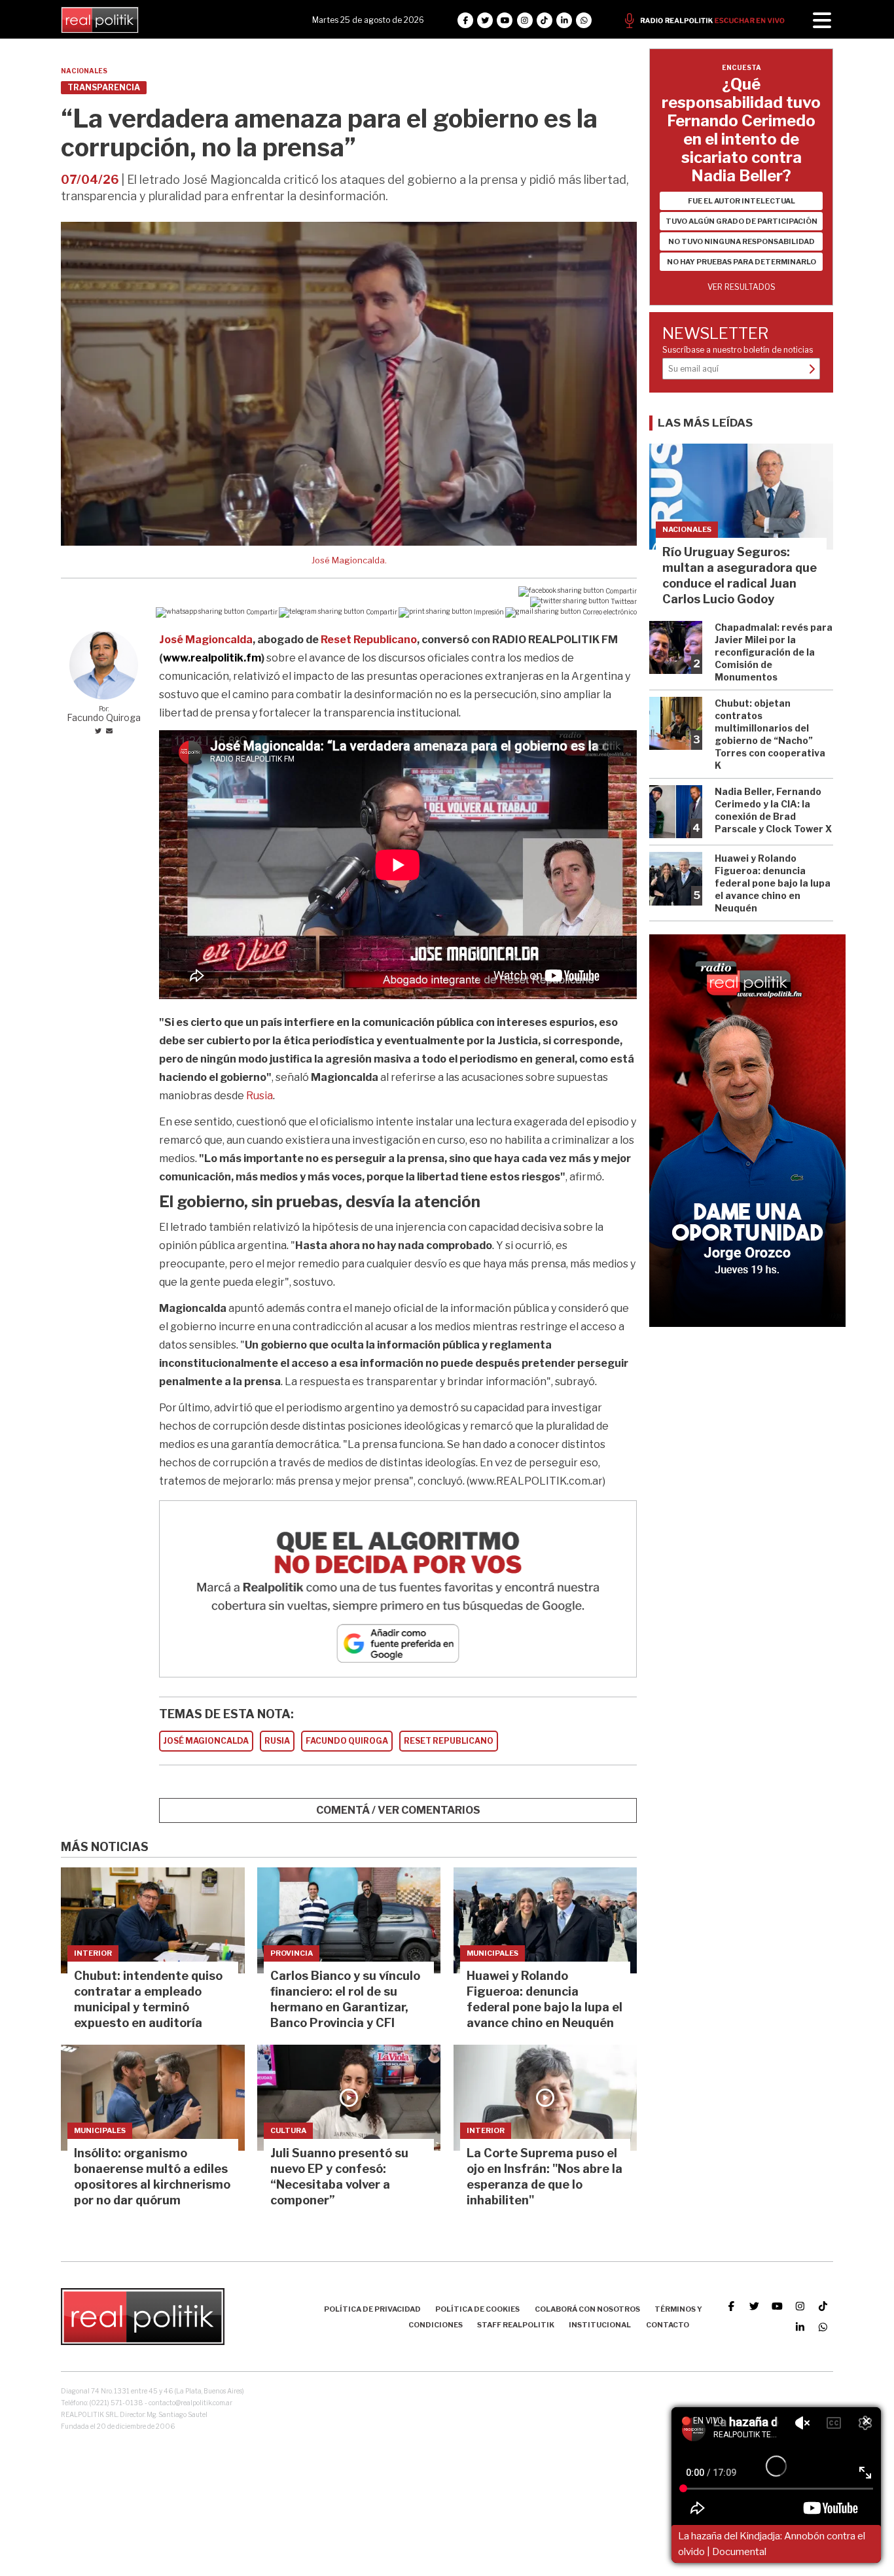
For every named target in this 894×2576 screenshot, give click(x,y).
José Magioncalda (206, 640)
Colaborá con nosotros (587, 2309)
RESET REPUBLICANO (449, 1741)
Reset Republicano (369, 640)
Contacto (668, 2325)
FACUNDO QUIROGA (347, 1741)
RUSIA (277, 1741)
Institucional (600, 2325)
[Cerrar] (867, 2422)
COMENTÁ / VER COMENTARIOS (398, 1810)
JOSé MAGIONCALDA (206, 1741)
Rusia (259, 1096)
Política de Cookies (477, 2309)
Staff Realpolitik (516, 2325)
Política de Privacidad (372, 2309)
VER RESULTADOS (742, 287)
